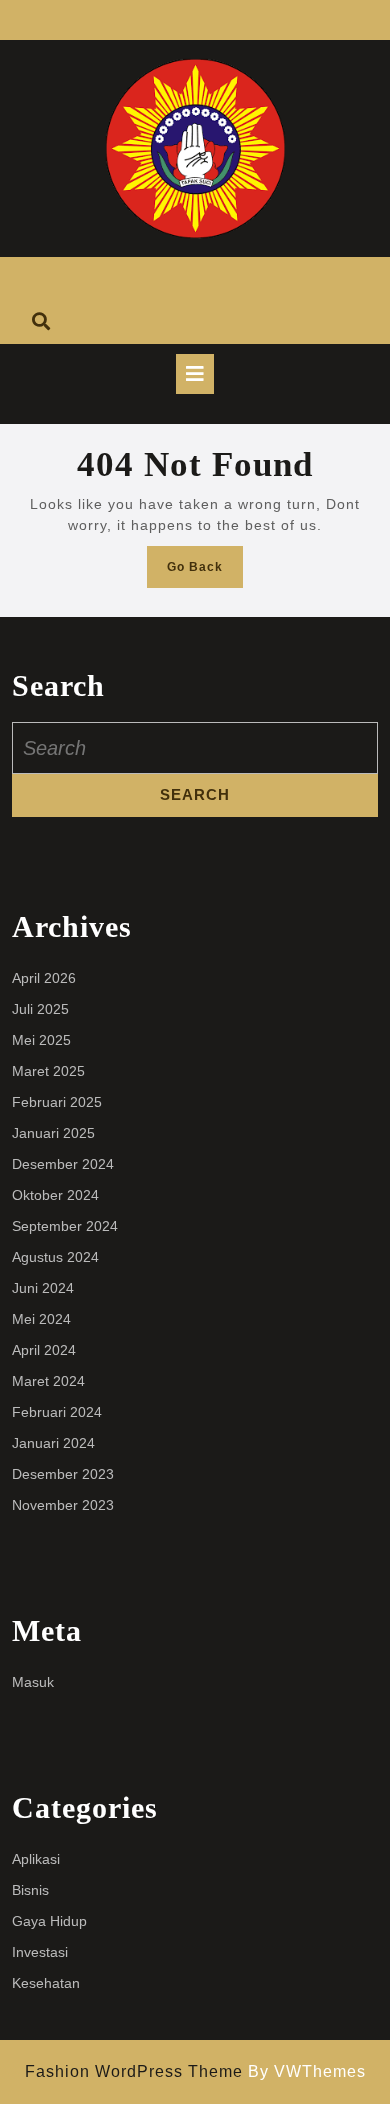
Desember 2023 (63, 1474)
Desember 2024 (63, 1164)
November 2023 (63, 1505)
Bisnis (30, 1890)
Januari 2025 (53, 1133)
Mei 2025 (41, 1040)
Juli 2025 (40, 1009)
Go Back (205, 572)
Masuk (33, 1682)
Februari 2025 (57, 1102)
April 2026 (44, 978)
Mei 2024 (41, 1319)
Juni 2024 (43, 1288)
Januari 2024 (53, 1443)
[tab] (195, 374)
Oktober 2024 (55, 1195)
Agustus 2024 (55, 1257)
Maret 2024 (48, 1381)
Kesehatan (46, 1983)
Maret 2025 (48, 1071)
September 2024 (65, 1226)
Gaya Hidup (49, 1921)
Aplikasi (36, 1859)
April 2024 (44, 1350)
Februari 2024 (57, 1412)
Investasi (40, 1952)
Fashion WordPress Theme (134, 2071)
